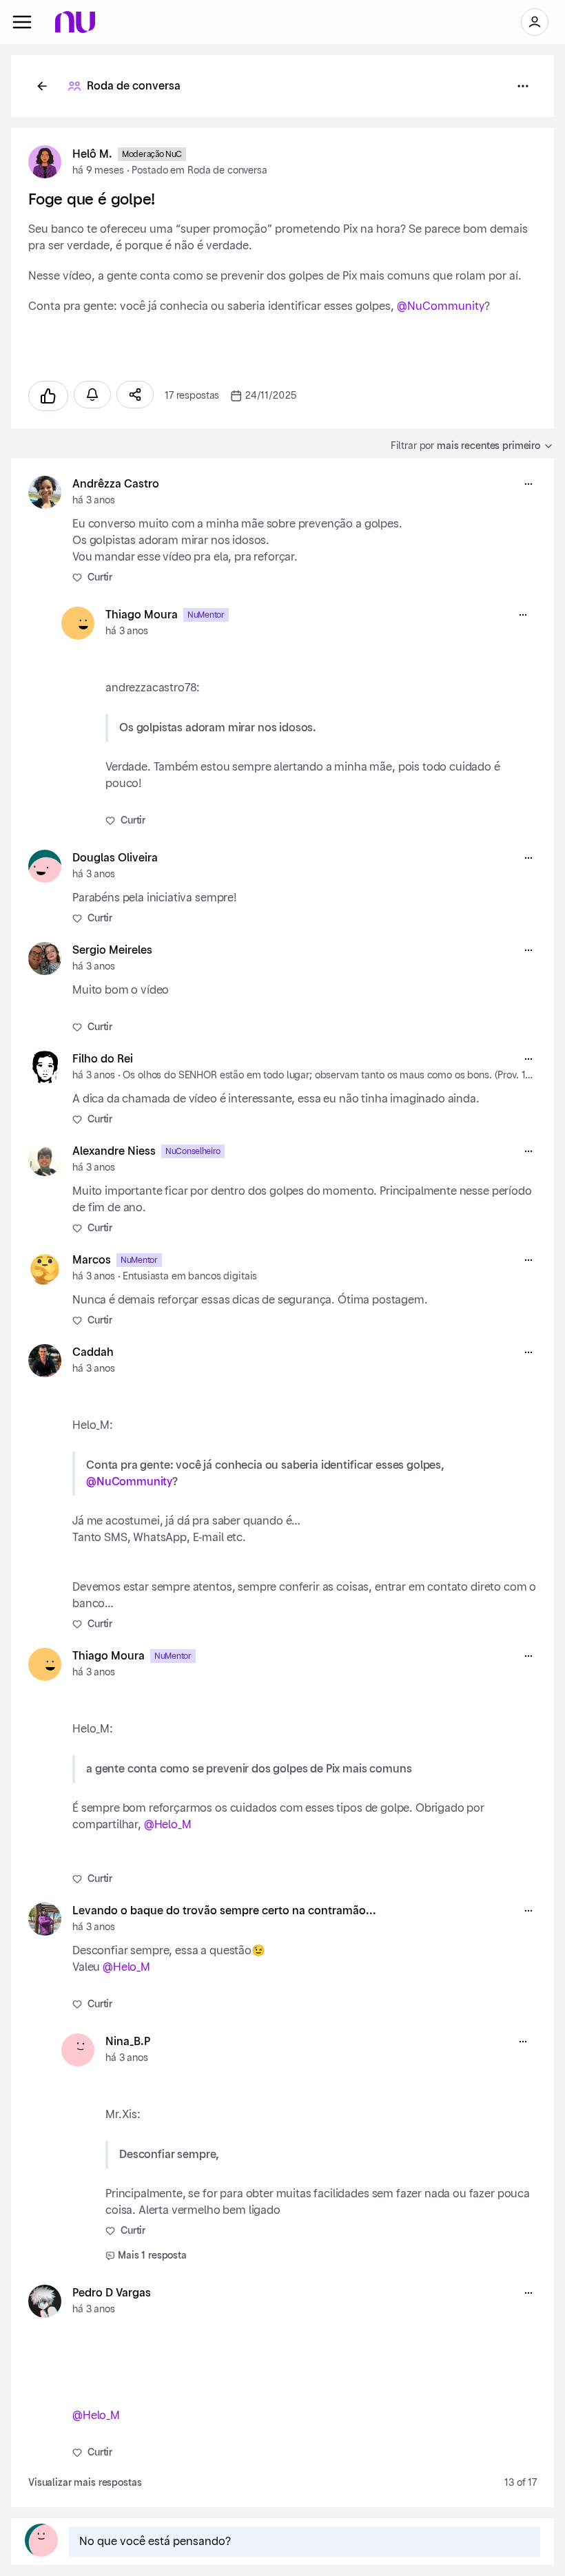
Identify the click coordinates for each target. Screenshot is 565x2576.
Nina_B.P (128, 2042)
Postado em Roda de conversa (199, 171)
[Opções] (523, 86)
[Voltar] (42, 86)
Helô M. (92, 154)
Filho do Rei (103, 1059)
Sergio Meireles (112, 950)
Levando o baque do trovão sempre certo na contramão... (224, 1911)
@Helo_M (168, 1825)
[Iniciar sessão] (535, 22)
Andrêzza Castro (116, 484)
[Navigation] (22, 22)
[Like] (48, 396)
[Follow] (92, 395)
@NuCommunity (441, 306)
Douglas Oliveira (115, 858)
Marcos (92, 1260)
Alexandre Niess (114, 1151)
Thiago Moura (142, 615)
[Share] (135, 395)
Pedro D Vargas (112, 2293)
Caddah (93, 1352)
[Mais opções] (528, 484)
